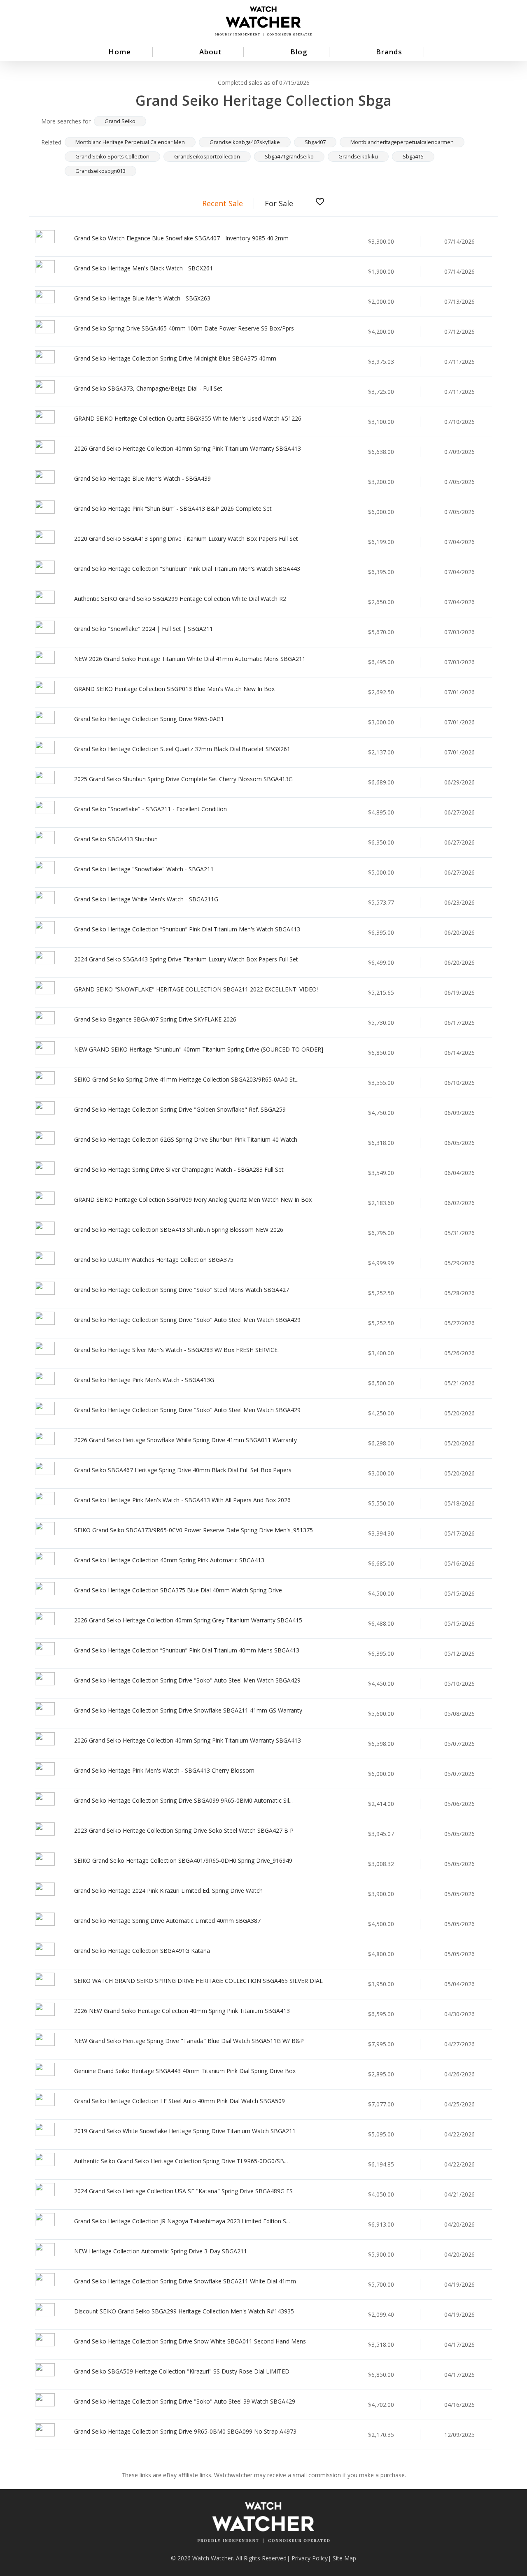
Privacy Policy (310, 2558)
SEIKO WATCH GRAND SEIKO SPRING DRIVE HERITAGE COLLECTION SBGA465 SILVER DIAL (198, 1981)
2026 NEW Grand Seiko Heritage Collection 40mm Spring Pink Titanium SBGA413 (182, 2011)
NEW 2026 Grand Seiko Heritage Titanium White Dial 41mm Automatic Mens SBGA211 (190, 659)
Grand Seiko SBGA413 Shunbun (116, 839)
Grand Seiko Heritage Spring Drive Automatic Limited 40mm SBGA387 (167, 1921)
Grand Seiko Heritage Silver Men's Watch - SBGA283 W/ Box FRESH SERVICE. (176, 1350)
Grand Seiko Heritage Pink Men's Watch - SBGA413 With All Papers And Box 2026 (182, 1500)
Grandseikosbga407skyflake (245, 142)
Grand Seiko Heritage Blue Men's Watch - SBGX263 (142, 298)
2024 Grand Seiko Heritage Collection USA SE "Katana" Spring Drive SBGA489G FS (183, 2191)
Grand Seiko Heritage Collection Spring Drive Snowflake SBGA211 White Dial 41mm (185, 2281)
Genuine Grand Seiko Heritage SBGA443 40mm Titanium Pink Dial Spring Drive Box (185, 2071)
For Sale (279, 203)
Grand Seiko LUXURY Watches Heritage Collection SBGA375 (154, 1260)
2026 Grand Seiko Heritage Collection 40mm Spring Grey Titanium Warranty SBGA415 (188, 1620)
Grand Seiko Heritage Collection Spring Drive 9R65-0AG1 (149, 719)
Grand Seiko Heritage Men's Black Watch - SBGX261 (143, 268)
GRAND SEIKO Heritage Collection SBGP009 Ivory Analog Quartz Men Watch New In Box (193, 1200)
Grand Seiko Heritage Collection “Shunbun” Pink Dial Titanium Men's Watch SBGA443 (187, 569)
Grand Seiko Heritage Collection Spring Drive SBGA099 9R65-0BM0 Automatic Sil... (183, 1800)
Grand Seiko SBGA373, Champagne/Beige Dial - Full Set (148, 388)
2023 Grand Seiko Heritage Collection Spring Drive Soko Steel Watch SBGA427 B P (184, 1830)
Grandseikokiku (358, 156)
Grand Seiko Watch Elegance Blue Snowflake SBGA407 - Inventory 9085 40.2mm (181, 238)
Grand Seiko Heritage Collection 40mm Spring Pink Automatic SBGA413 (169, 1560)
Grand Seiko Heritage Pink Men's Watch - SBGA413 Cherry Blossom (164, 1770)
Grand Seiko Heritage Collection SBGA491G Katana (142, 1951)
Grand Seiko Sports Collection (112, 156)
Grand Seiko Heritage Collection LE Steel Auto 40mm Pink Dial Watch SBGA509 (180, 2101)
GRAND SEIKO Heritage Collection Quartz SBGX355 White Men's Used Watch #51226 (188, 418)
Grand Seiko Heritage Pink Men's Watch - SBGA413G (144, 1380)
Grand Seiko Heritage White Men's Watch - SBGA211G (146, 899)
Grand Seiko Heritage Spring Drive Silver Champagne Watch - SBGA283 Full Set (179, 1169)
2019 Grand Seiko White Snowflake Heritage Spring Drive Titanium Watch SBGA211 (185, 2131)
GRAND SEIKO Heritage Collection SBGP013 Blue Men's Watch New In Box (174, 689)
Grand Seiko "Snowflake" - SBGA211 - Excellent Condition (150, 809)
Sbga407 (315, 142)
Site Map (344, 2558)
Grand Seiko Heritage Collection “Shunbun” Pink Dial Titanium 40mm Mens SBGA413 (187, 1650)
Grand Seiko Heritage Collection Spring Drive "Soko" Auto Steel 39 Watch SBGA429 (185, 2401)
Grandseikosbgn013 (100, 171)
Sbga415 (413, 156)
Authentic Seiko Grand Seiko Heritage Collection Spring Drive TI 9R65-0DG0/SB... (181, 2161)
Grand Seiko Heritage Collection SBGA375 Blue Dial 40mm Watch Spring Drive (178, 1590)
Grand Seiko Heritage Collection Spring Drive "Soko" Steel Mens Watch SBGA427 (182, 1290)
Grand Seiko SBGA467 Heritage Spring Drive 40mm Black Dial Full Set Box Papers (183, 1470)
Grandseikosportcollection (207, 156)
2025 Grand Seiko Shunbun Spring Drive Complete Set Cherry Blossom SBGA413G (183, 779)
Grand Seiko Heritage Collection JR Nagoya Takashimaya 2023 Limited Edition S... (182, 2221)
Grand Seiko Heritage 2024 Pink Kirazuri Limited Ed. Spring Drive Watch (168, 1891)
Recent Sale (223, 203)
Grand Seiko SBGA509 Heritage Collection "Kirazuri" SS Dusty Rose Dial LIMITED (182, 2371)
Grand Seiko (120, 121)
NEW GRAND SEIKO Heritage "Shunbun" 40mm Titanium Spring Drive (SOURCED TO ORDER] (199, 1049)
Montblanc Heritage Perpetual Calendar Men (130, 142)
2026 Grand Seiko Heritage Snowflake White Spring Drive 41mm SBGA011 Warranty (185, 1440)
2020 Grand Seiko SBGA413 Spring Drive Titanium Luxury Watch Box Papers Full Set (186, 539)
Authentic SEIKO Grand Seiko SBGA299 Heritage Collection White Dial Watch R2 (180, 599)
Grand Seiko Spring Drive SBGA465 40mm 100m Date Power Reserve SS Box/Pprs (184, 328)
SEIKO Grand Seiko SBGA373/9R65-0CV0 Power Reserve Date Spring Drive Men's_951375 (194, 1530)
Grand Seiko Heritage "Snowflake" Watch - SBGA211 (144, 869)
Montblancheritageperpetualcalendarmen (402, 142)
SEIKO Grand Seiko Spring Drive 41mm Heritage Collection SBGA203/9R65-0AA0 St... (186, 1079)
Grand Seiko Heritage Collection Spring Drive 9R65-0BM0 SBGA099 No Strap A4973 (185, 2431)
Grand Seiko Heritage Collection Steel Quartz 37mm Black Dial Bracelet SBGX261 (182, 749)
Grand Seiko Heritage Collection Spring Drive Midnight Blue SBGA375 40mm (175, 358)
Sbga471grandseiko (289, 156)
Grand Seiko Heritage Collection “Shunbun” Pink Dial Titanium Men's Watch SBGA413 (187, 929)
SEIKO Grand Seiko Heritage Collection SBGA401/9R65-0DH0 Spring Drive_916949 (183, 1860)
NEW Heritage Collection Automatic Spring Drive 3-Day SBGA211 (161, 2251)
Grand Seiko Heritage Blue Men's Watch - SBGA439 (142, 478)
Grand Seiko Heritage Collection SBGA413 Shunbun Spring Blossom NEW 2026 (179, 1230)
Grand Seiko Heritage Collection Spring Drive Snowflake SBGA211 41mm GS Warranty (188, 1710)
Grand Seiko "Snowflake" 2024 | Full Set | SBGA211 (143, 629)
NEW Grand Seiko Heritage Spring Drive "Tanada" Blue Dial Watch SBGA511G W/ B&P (189, 2041)
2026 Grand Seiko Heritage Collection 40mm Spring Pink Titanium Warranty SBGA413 (188, 448)
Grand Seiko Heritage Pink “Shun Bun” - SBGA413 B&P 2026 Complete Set (173, 508)
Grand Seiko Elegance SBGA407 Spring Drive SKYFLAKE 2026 (155, 1019)
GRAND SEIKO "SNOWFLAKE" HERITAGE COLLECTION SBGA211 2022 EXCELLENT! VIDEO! (196, 989)
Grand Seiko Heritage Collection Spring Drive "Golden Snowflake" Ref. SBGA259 (180, 1109)
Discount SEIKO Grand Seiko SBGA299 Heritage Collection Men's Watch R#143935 (184, 2311)
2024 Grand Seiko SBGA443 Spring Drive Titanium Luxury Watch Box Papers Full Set (186, 959)
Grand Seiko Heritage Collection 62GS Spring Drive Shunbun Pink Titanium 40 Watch (186, 1139)
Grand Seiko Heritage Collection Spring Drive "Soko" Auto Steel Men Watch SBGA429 (187, 1320)
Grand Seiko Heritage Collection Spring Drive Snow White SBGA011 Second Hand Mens (190, 2341)
